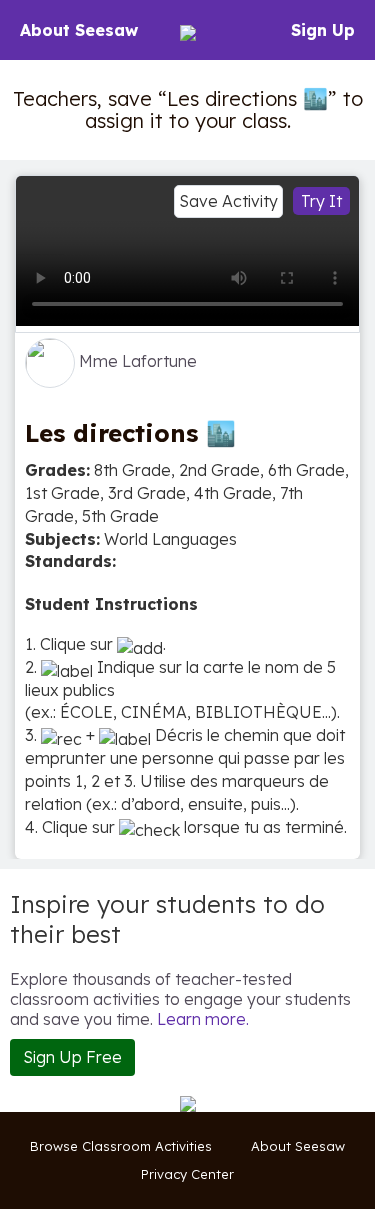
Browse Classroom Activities (121, 1146)
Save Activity (228, 201)
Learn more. (203, 1019)
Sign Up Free (72, 1057)
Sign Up (323, 30)
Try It (321, 201)
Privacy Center (187, 1174)
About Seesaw (79, 30)
